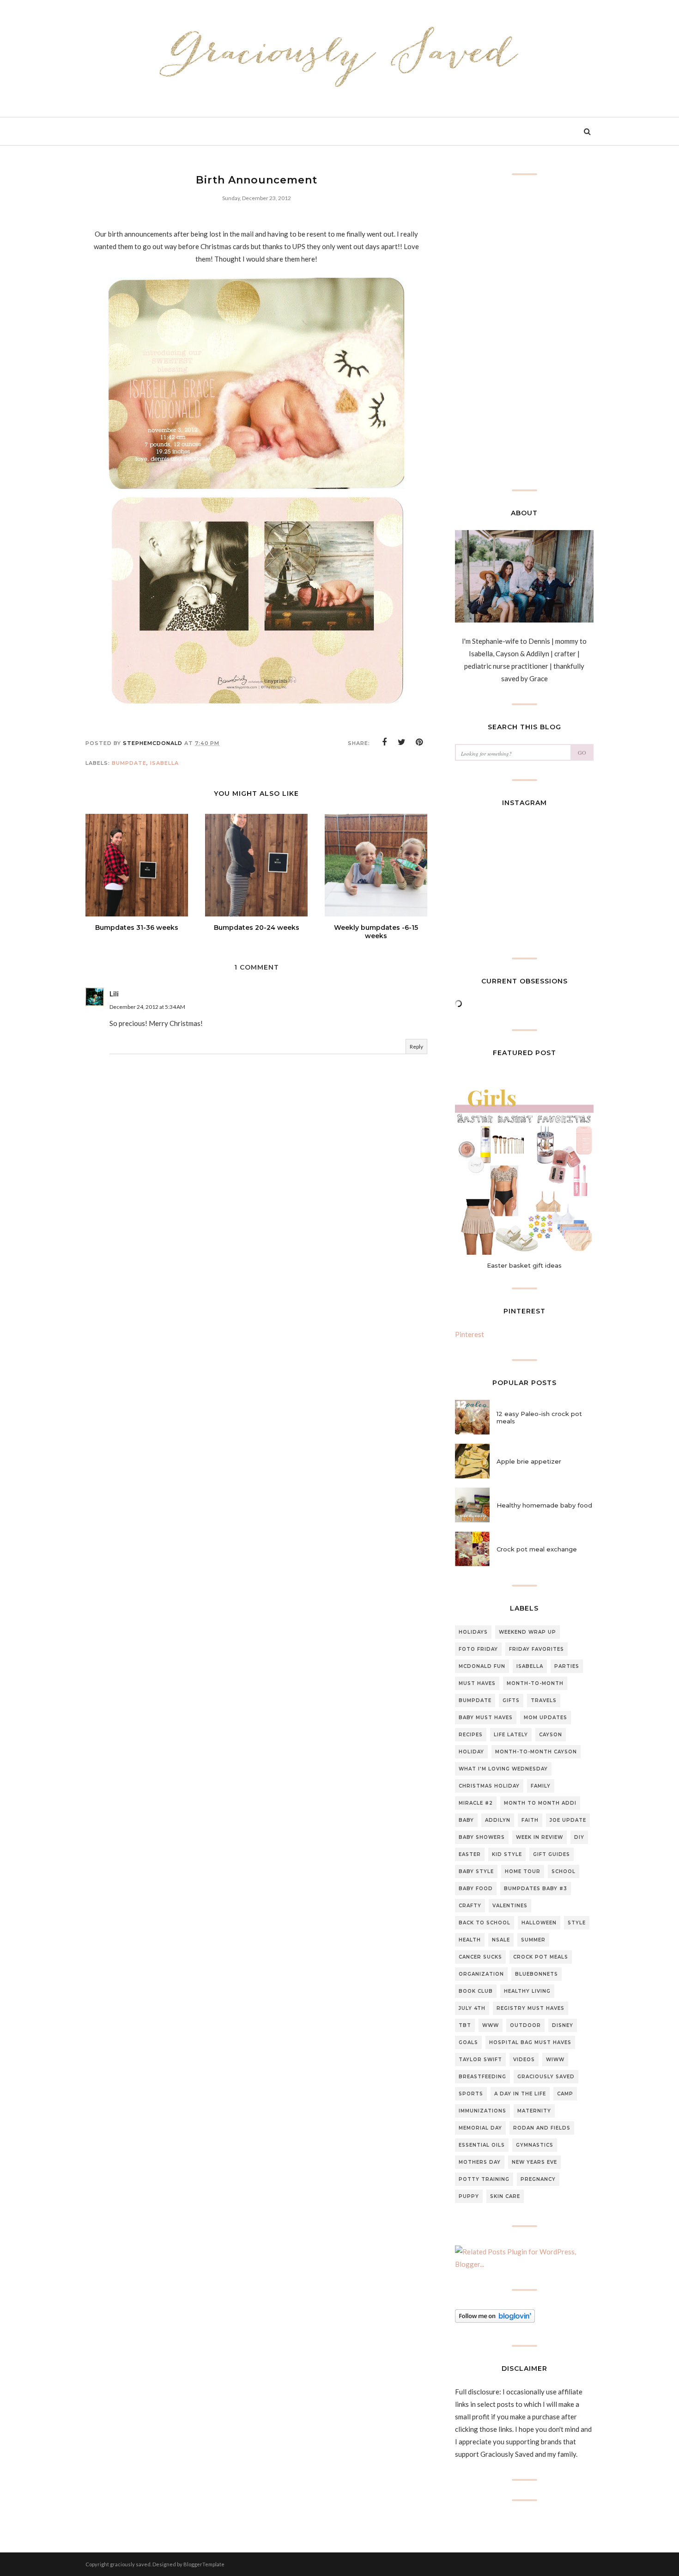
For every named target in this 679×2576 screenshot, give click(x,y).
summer (533, 1940)
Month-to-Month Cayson (536, 1752)
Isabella (164, 763)
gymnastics (535, 2145)
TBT (465, 2025)
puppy (469, 2196)
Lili (114, 994)
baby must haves (486, 1718)
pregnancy (538, 2179)
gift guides (552, 1854)
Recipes (471, 1735)
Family (541, 1786)
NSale (501, 1940)
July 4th (472, 2008)
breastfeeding (482, 2077)
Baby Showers (482, 1837)
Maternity (534, 2111)
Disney (563, 2025)
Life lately (511, 1735)
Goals (468, 2042)
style (577, 1923)
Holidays (473, 1632)
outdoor (525, 2025)
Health (470, 1940)
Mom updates (546, 1718)
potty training (484, 2179)
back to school (485, 1923)
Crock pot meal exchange (537, 1549)
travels (544, 1700)
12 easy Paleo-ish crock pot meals (539, 1417)
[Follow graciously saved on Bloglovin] (495, 2320)
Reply (416, 1047)
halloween (539, 1923)
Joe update (568, 1820)
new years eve (534, 2162)
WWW (491, 2025)
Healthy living (527, 1991)
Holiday (471, 1752)
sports (471, 2094)
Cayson (551, 1735)
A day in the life (520, 2094)
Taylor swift (480, 2060)
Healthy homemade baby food (544, 1505)
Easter (470, 1854)
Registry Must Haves (530, 2008)
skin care (505, 2196)
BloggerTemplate (204, 2564)
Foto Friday (478, 1649)
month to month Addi (540, 1803)
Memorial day (480, 2128)
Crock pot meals (541, 1957)
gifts (511, 1700)
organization (481, 1974)
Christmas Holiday (489, 1786)
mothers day (480, 2162)
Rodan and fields (542, 2128)
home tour (523, 1871)
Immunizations (482, 2111)
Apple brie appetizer (529, 1461)
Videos (524, 2060)
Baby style (476, 1871)
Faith (530, 1820)
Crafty (470, 1906)
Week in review (540, 1837)
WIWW (555, 2060)
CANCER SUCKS (480, 1957)
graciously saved (546, 2077)
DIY (579, 1837)
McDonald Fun (482, 1666)
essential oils (482, 2145)
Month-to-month (535, 1683)
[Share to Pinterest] (419, 742)
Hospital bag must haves (530, 2042)
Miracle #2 (476, 1803)
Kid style (507, 1854)
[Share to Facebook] (384, 742)
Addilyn (498, 1820)
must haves (477, 1683)
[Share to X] (402, 742)
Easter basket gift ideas (524, 1265)
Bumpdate (129, 763)
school (564, 1871)
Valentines (510, 1906)
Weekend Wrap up (527, 1632)
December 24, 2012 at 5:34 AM (147, 1007)
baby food (476, 1889)
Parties (567, 1666)
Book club (476, 1991)
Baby (466, 1820)
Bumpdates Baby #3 (536, 1889)
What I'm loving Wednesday (503, 1769)
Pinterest (470, 1334)
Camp (565, 2094)
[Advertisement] (256, 1269)
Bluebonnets (537, 1974)
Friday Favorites (537, 1649)
